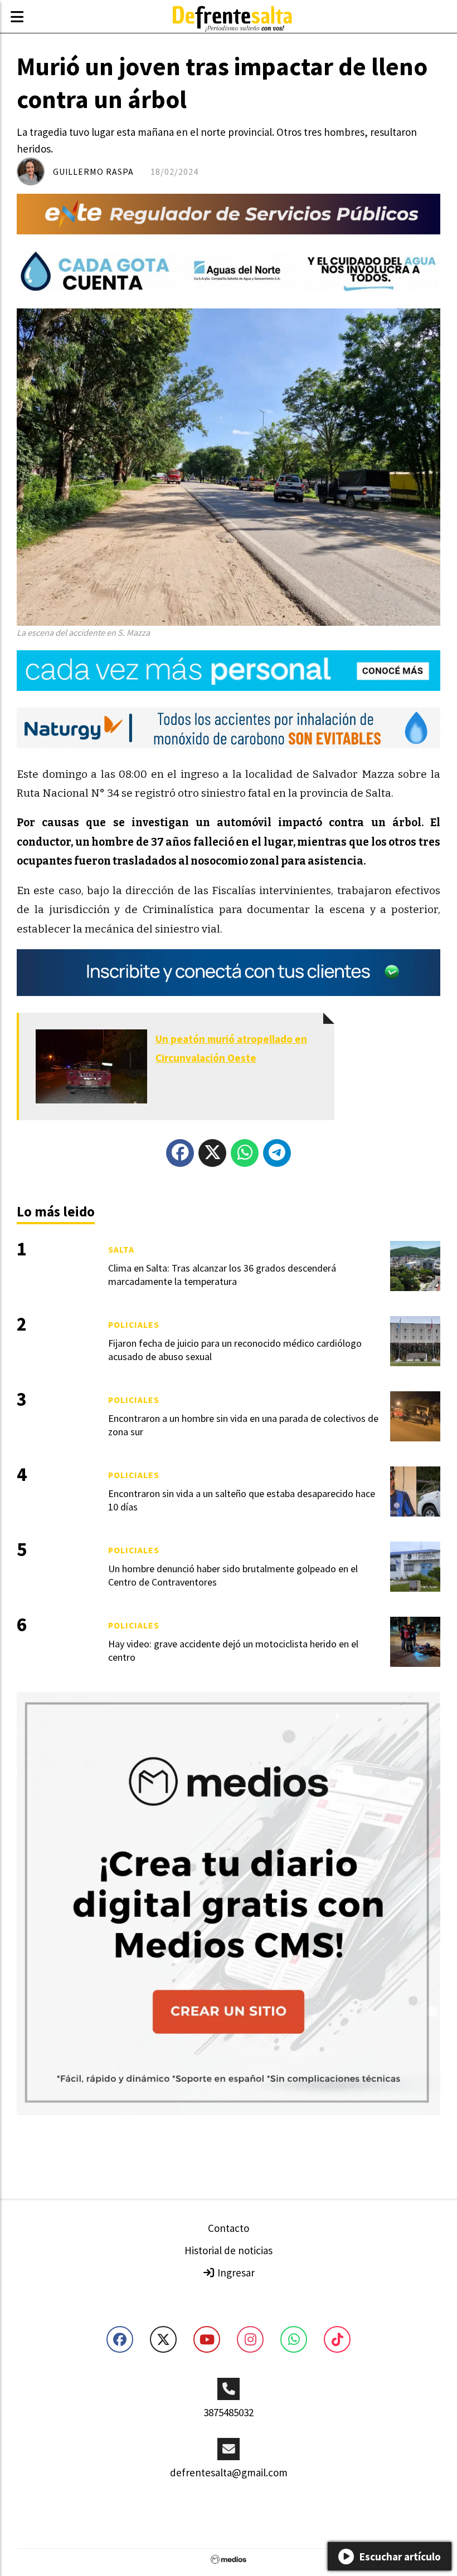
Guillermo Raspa (93, 171)
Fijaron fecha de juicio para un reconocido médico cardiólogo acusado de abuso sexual (235, 1350)
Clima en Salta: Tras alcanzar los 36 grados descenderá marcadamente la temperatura (222, 1274)
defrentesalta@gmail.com (229, 2472)
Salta (121, 1249)
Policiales (134, 1324)
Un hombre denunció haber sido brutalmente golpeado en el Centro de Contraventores (233, 1575)
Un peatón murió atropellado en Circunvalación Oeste (231, 1048)
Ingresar (235, 2273)
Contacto (229, 2228)
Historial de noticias (229, 2250)
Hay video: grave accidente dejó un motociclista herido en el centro (233, 1650)
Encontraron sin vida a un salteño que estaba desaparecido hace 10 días (242, 1500)
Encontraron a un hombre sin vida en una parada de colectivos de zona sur (243, 1425)
